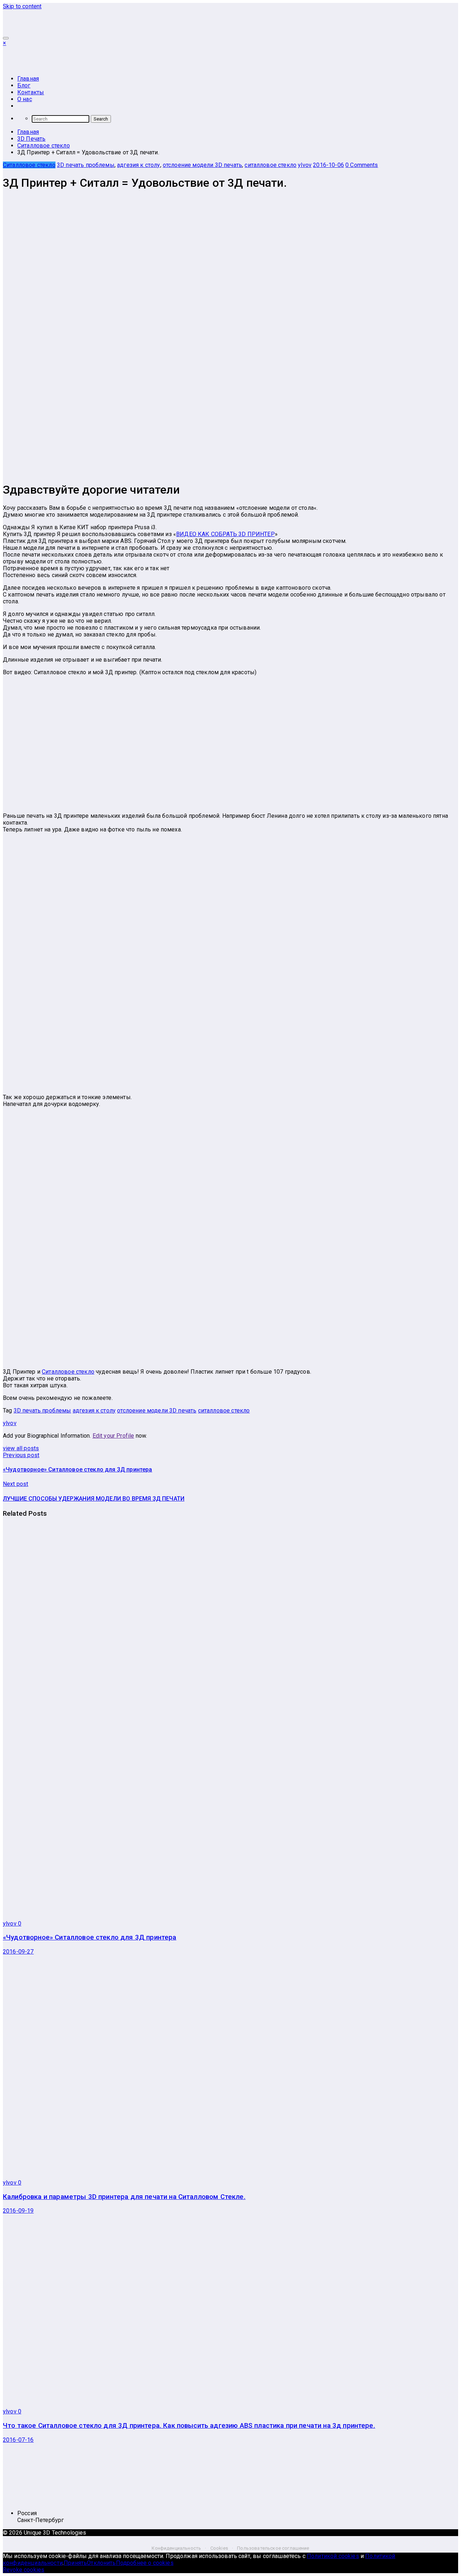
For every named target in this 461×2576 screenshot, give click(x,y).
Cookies (219, 2548)
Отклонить (101, 2563)
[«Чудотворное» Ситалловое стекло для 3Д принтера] (182, 1911)
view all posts (21, 1448)
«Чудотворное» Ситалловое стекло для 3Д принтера (78, 1470)
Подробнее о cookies (145, 2563)
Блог (24, 85)
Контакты (31, 92)
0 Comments (362, 165)
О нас (25, 99)
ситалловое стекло (270, 165)
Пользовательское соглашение (273, 2548)
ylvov (305, 165)
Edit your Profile (113, 1436)
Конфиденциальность (176, 2548)
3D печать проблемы (86, 165)
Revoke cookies (24, 2570)
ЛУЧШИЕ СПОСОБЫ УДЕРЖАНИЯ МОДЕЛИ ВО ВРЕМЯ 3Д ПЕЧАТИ (94, 1499)
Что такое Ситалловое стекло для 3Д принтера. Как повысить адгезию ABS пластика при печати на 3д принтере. (189, 2426)
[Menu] (6, 38)
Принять (75, 2563)
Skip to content (22, 6)
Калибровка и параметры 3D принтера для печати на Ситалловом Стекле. (124, 2197)
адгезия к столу (138, 165)
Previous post (21, 1455)
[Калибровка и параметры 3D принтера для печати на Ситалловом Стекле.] (132, 2170)
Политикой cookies (333, 2556)
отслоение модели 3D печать (202, 165)
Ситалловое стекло (29, 165)
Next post (15, 1484)
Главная (28, 79)
